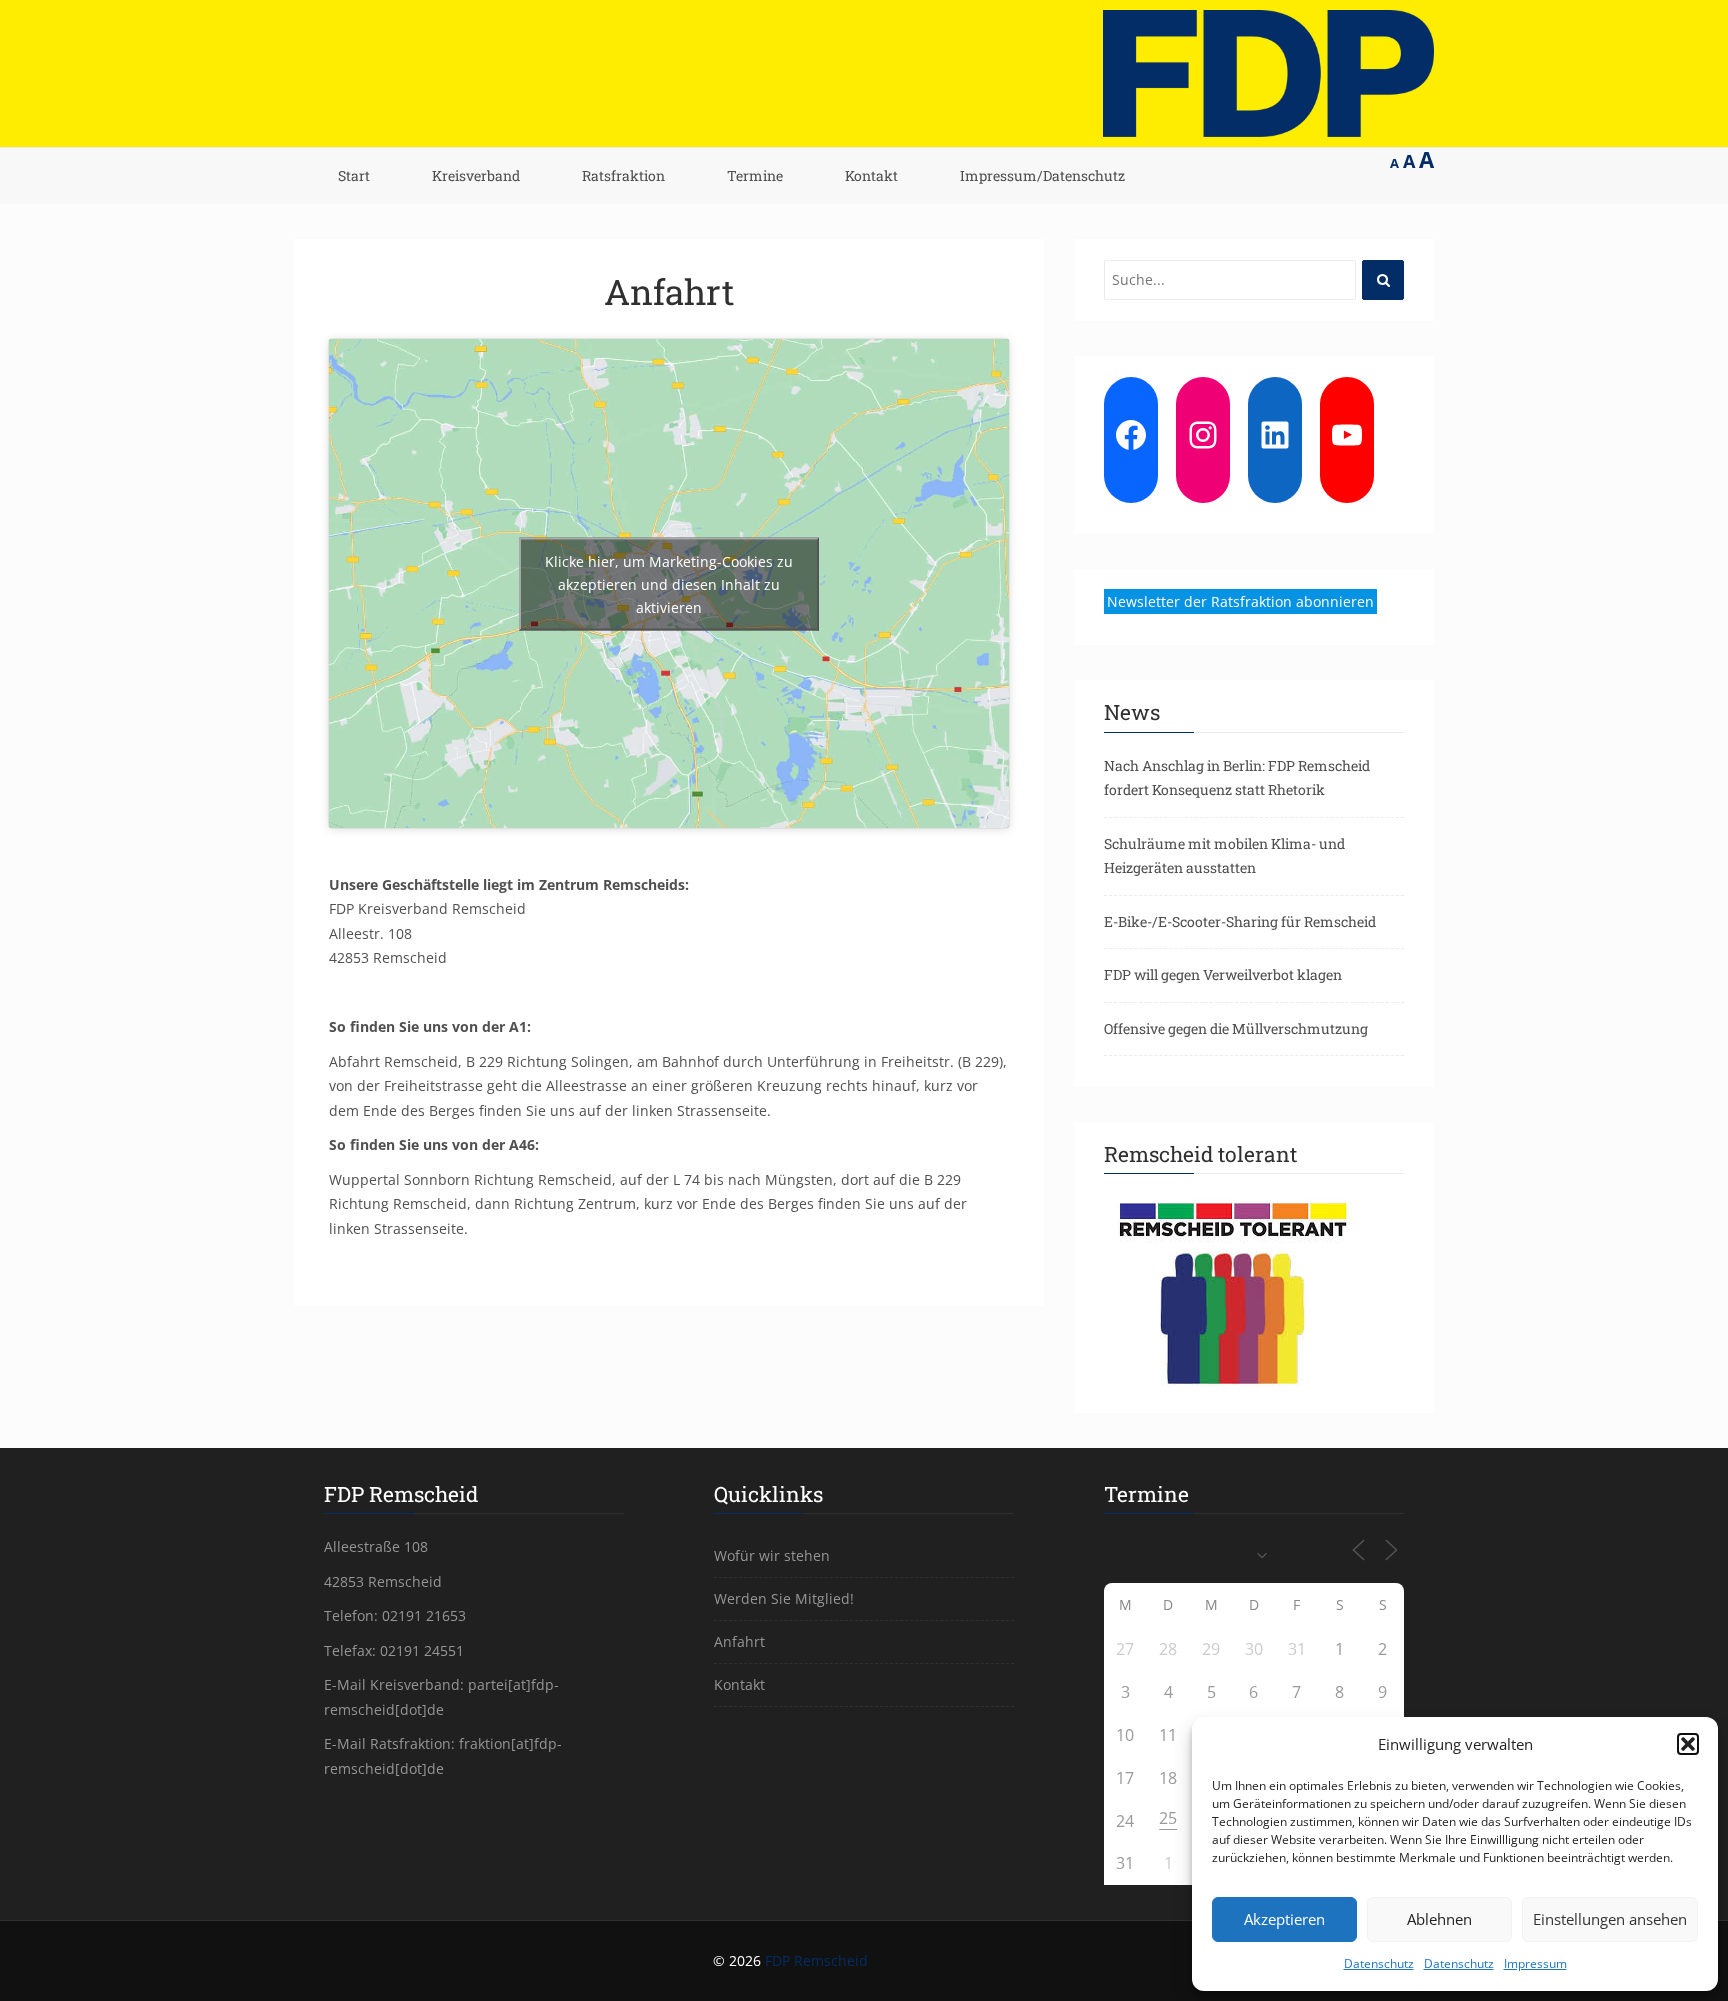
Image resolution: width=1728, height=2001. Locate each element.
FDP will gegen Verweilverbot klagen (1223, 974)
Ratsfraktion (623, 175)
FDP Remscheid (816, 1960)
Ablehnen (1439, 1919)
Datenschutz (1379, 1963)
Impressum (1535, 1963)
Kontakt (871, 175)
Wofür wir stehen (772, 1555)
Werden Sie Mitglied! (784, 1598)
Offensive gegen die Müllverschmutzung (1236, 1028)
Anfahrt (669, 291)
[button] (1688, 1744)
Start (354, 175)
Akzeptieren (1284, 1919)
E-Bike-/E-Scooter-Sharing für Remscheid (1240, 921)
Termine (755, 175)
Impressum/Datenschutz (1042, 175)
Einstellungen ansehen (1610, 1919)
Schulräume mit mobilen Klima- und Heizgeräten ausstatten (1224, 856)
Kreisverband (476, 175)
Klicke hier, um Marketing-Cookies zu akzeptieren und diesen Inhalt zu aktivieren (669, 583)
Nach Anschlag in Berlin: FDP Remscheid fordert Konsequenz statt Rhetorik (1237, 778)
